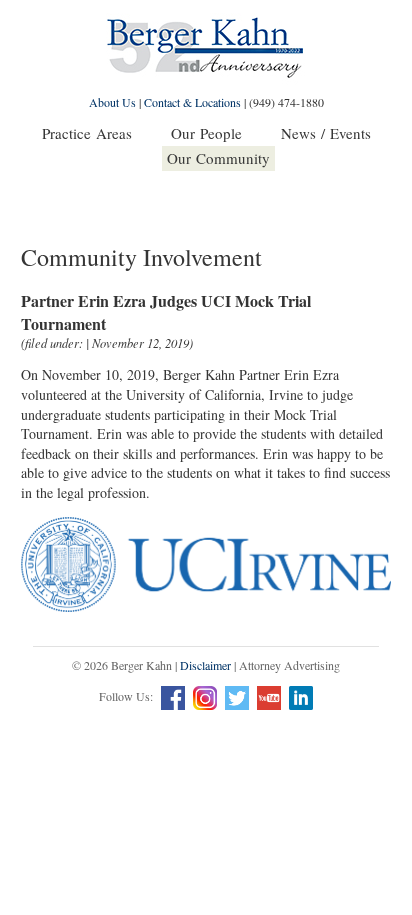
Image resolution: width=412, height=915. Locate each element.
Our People (206, 133)
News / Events (326, 133)
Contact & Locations (192, 102)
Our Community (218, 158)
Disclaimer (205, 665)
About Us (112, 102)
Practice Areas (87, 133)
